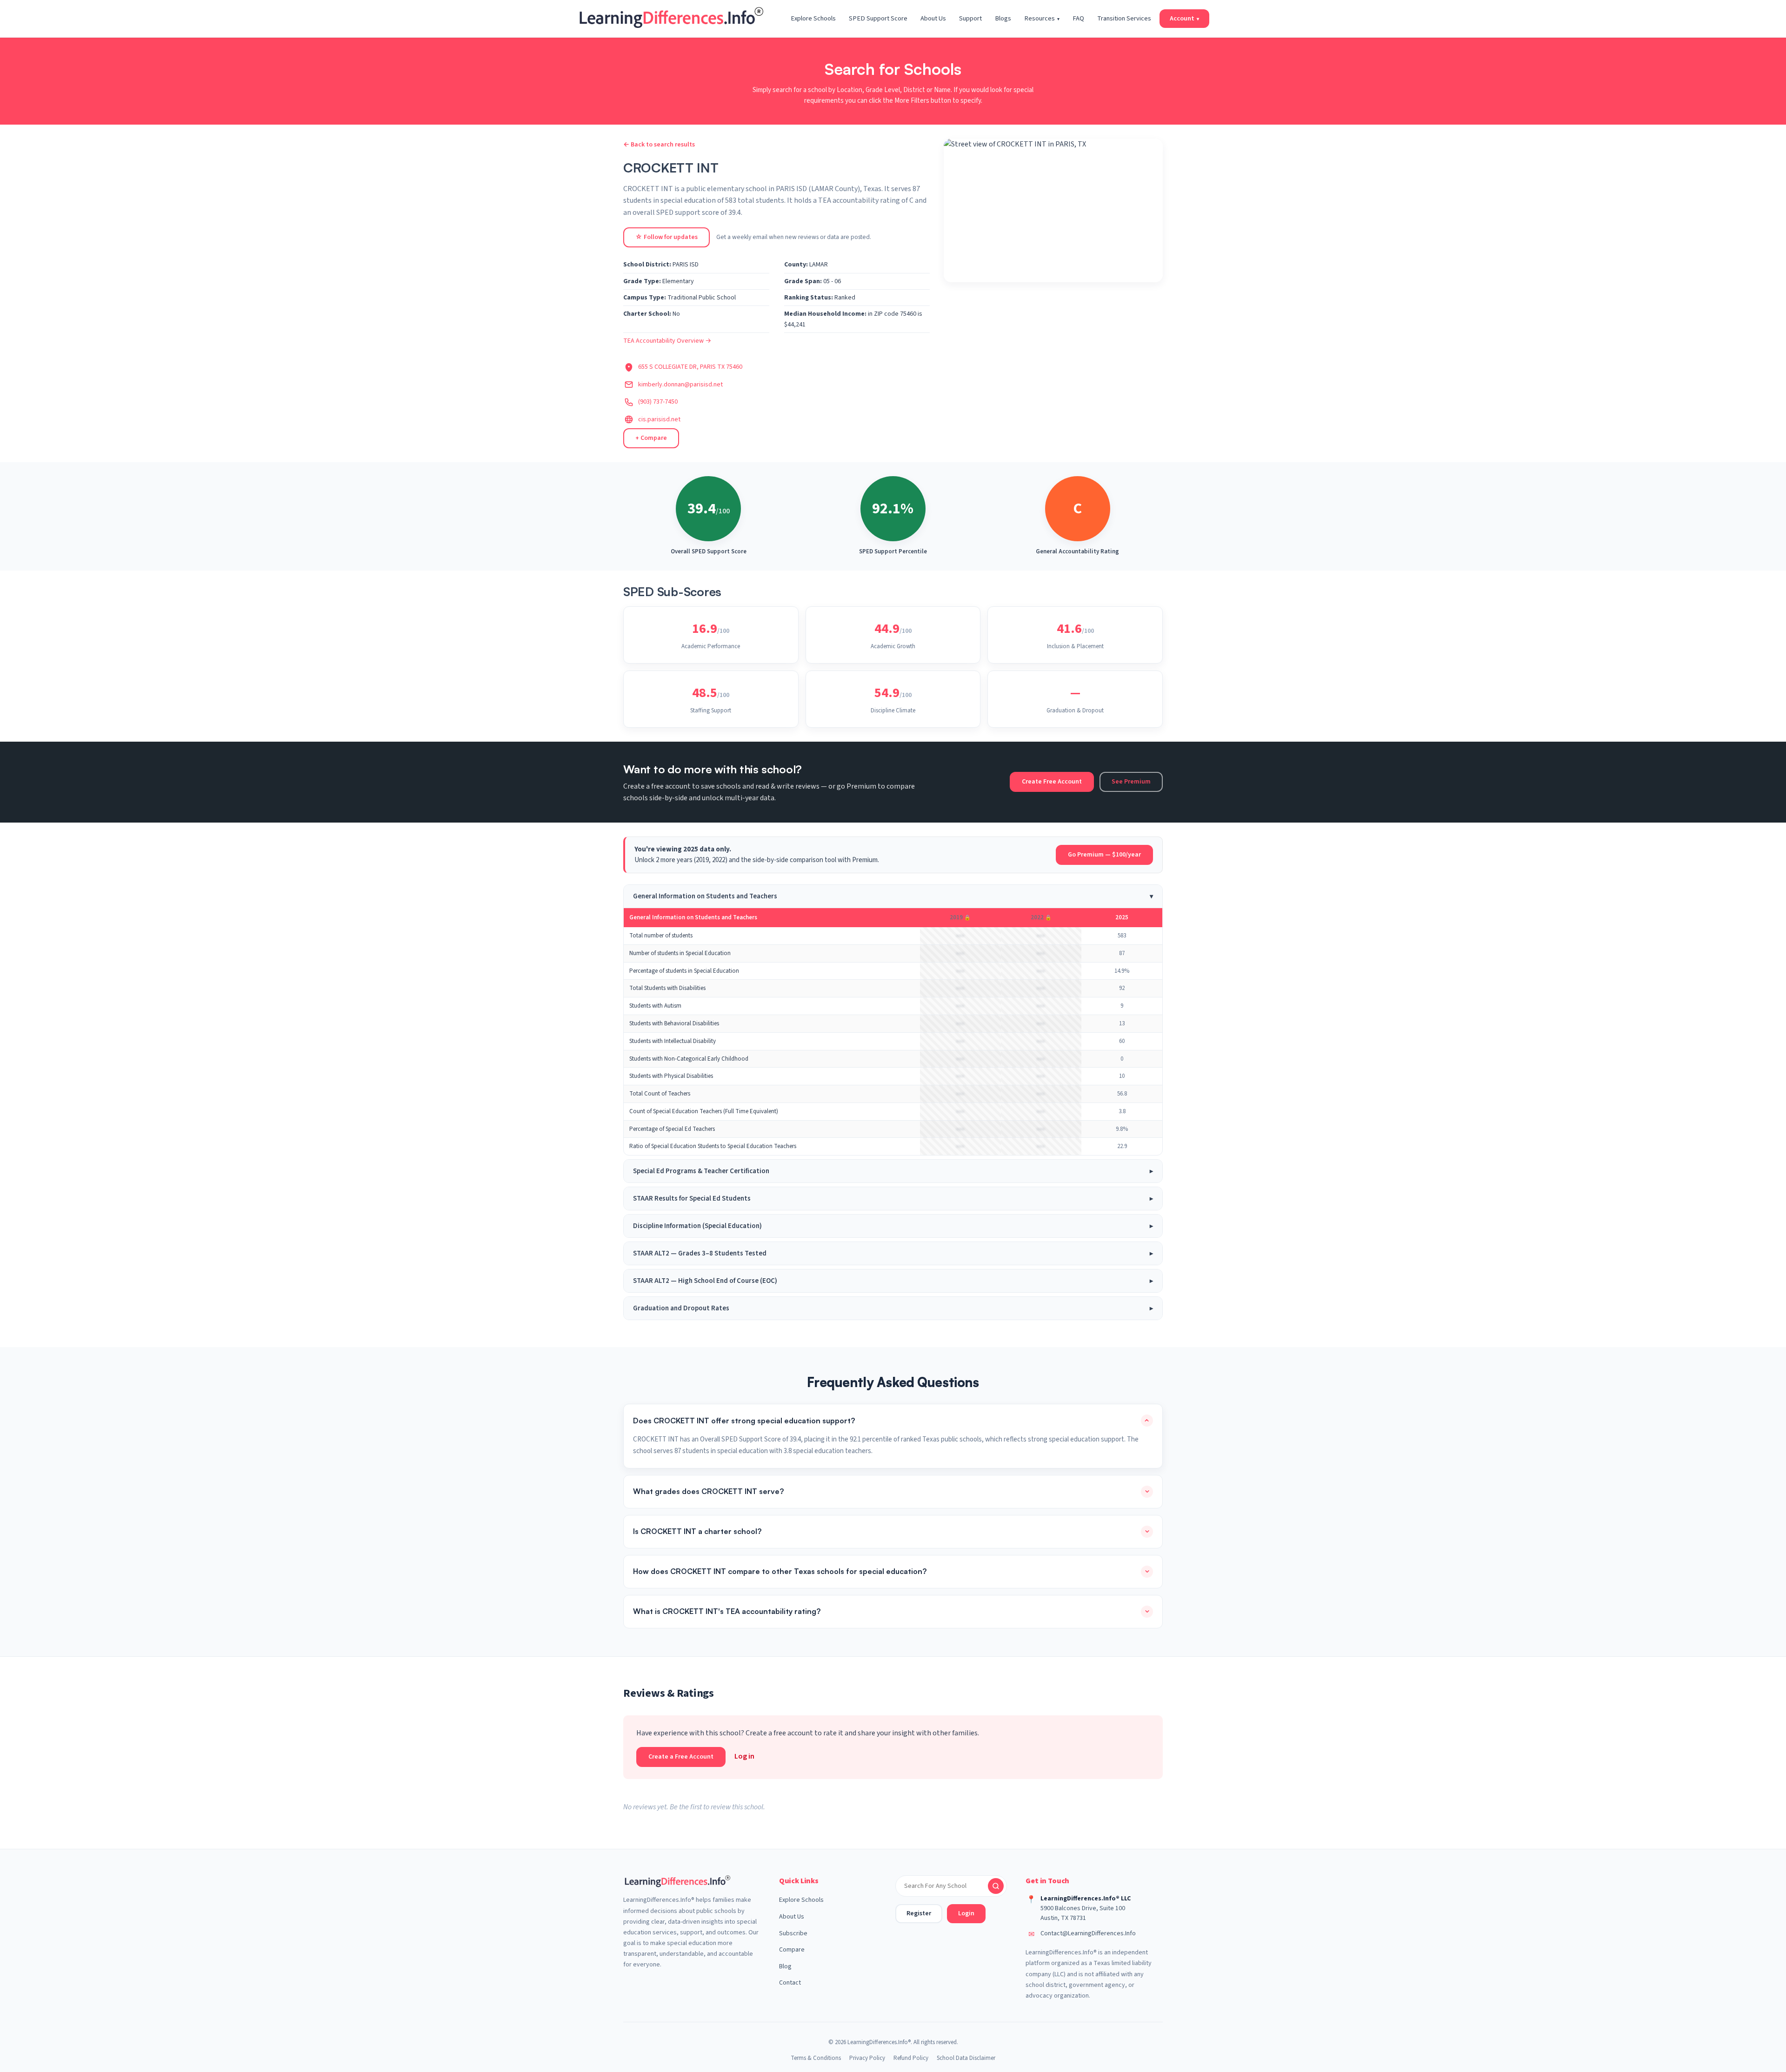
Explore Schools (813, 18)
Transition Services (1124, 18)
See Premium (1131, 782)
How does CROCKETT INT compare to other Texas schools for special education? (780, 1571)
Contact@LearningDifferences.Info (1088, 1933)
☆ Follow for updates (666, 237)
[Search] (996, 1886)
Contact (790, 1983)
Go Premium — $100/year (1104, 855)
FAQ (1078, 18)
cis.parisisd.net (659, 419)
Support (970, 18)
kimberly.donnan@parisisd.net (680, 385)
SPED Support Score (878, 18)
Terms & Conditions (816, 2058)
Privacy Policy (867, 2058)
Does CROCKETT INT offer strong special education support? (744, 1421)
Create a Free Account (681, 1757)
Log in (744, 1756)
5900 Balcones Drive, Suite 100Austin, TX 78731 (1083, 1913)
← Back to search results (659, 145)
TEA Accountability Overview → (667, 341)
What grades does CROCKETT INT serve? (708, 1491)
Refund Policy (911, 2058)
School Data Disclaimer (966, 2058)
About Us (933, 18)
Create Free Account (1052, 782)
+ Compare (651, 438)
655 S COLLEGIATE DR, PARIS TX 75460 (690, 367)
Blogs (1003, 18)
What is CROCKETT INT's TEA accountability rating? (727, 1611)
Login (966, 1913)
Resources (1042, 18)
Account (1184, 18)
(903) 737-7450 (658, 402)
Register (919, 1913)
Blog (785, 1966)
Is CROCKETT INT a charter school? (697, 1531)
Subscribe (793, 1933)
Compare (792, 1950)
